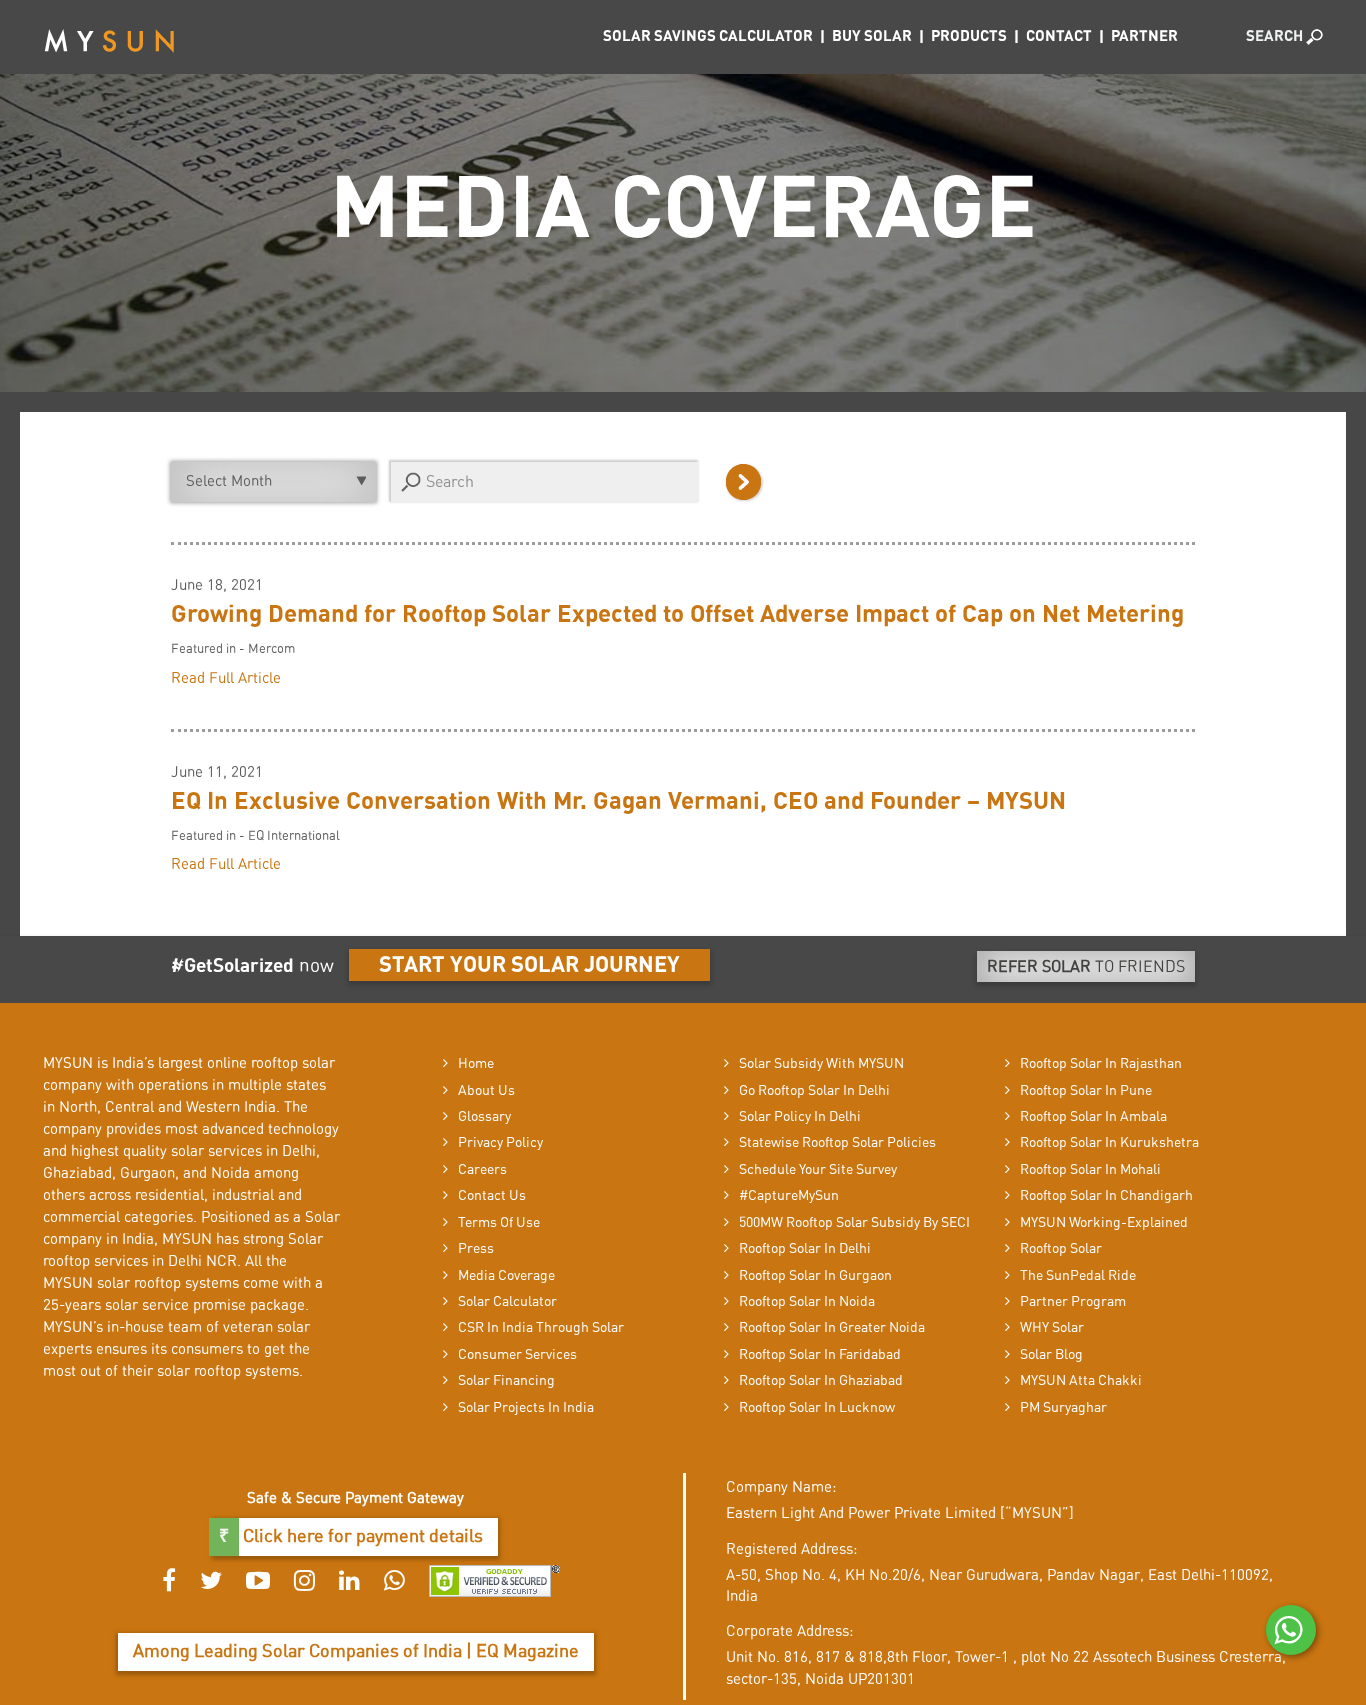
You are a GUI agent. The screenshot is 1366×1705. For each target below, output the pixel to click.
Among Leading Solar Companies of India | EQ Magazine (356, 1652)
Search (1276, 36)
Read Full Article (226, 678)
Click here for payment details (361, 1537)
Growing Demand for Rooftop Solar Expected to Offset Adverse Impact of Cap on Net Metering (677, 615)
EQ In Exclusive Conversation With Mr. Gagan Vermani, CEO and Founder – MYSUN (618, 802)
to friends (1086, 967)
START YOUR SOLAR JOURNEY (529, 965)
